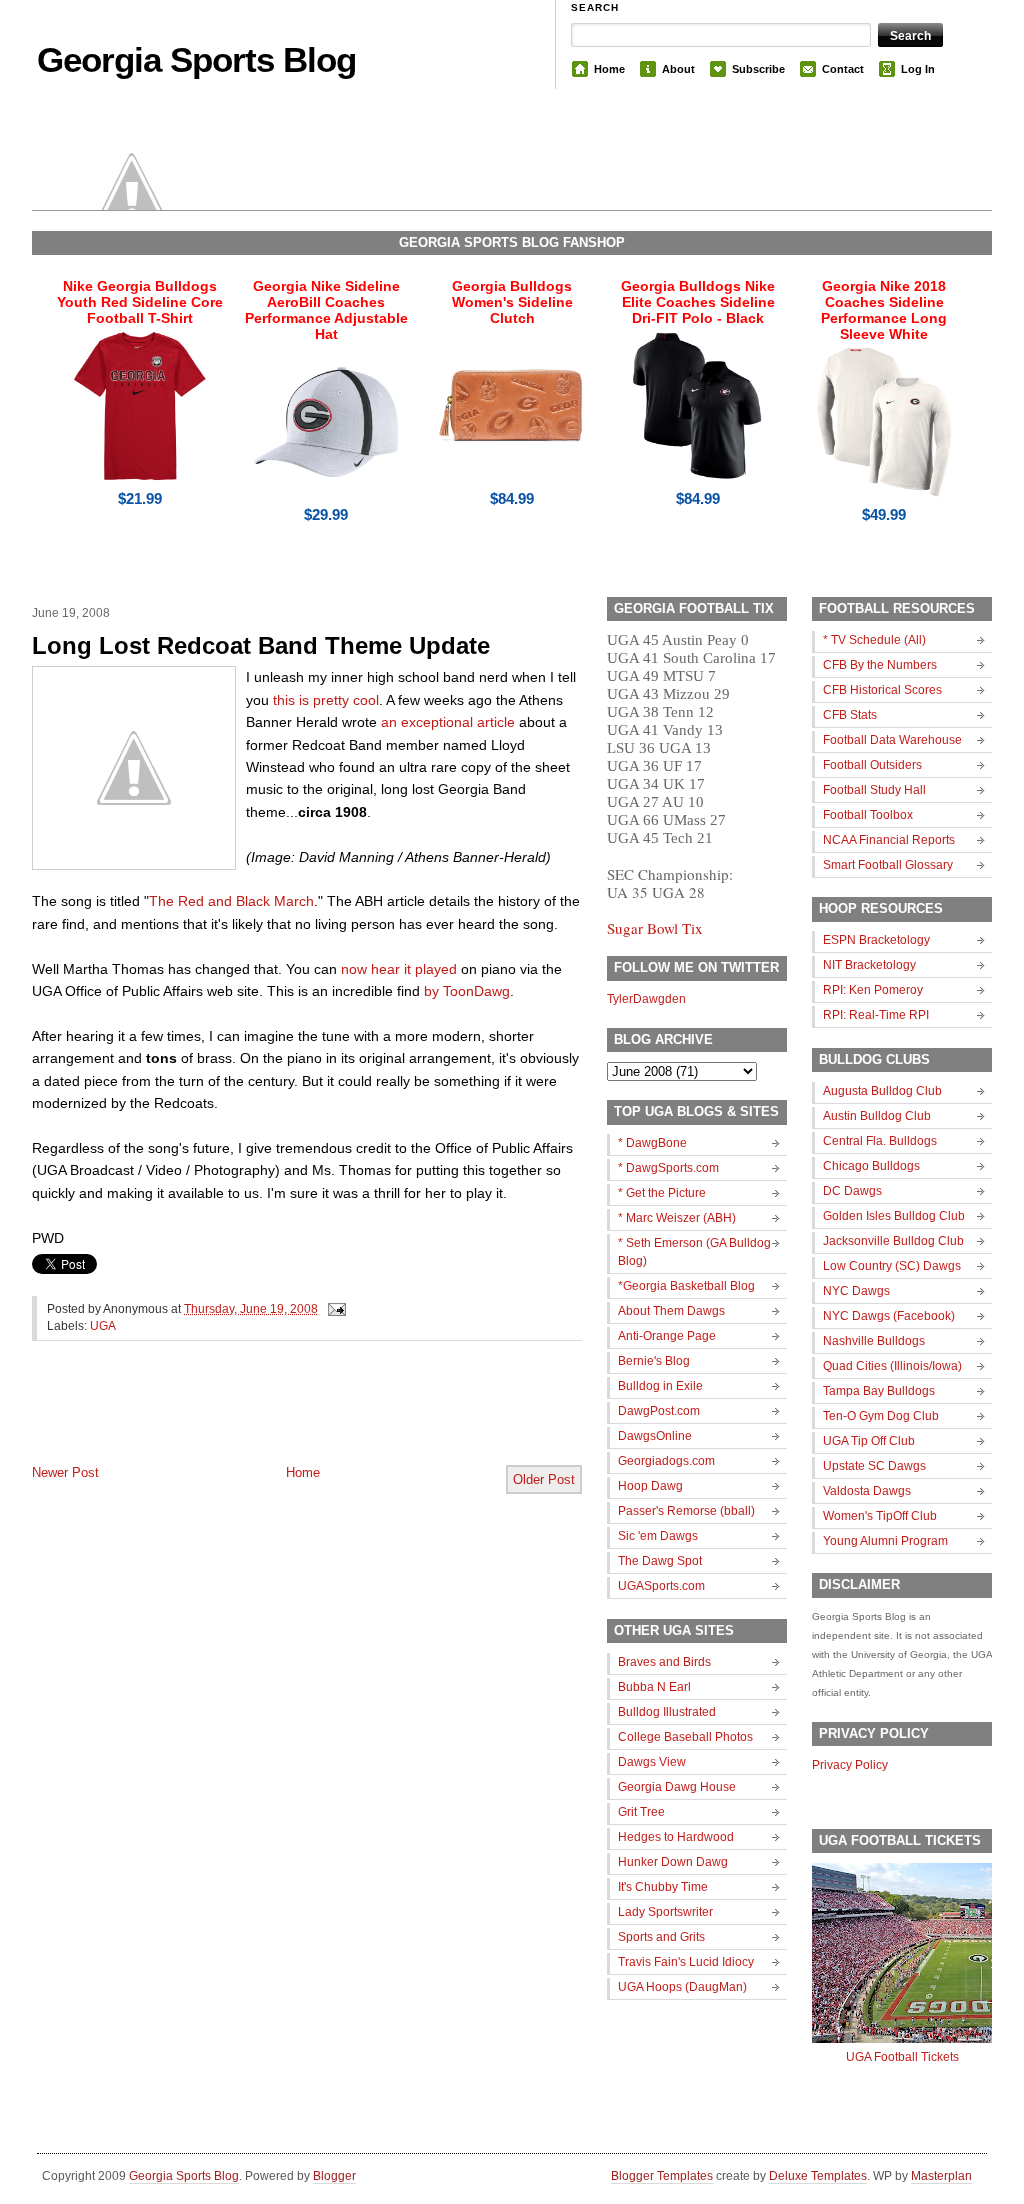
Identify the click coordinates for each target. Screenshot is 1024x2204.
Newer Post (65, 1472)
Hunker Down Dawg (673, 1862)
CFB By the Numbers (880, 665)
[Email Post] (334, 1309)
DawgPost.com (659, 1411)
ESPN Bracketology (876, 940)
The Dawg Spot (660, 1561)
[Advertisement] (266, 1419)
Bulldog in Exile (660, 1386)
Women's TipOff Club (880, 1516)
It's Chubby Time (663, 1887)
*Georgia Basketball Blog (686, 1286)
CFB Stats (850, 715)
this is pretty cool (326, 700)
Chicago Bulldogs (871, 1166)
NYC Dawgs (856, 1291)
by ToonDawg (467, 991)
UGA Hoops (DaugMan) (682, 1987)
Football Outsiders (872, 765)
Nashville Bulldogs (874, 1341)
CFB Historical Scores (882, 690)
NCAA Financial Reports (889, 840)
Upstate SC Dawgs (874, 1466)
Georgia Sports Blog (196, 59)
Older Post (544, 1479)
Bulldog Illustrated (667, 1712)
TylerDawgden (646, 999)
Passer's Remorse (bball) (686, 1511)
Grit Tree (641, 1812)
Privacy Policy (850, 1765)
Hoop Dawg (650, 1486)
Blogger (334, 2176)
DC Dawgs (852, 1191)
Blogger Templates (662, 2176)
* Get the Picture (662, 1193)
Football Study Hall (874, 790)
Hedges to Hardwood (676, 1837)
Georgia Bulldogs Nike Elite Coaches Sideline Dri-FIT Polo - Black (698, 302)
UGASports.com (661, 1586)
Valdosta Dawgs (867, 1491)
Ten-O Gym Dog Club (881, 1416)
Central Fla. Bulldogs (880, 1141)
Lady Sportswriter (665, 1912)
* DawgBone (652, 1143)
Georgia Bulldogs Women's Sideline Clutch (512, 302)
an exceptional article (448, 722)
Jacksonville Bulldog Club (893, 1241)
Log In (918, 69)
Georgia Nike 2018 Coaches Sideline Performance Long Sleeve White (884, 310)
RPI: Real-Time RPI (876, 1015)
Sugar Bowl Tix (655, 928)
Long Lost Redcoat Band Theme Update (261, 645)
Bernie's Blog (654, 1361)
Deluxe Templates (818, 2176)
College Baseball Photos (685, 1737)
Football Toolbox (868, 815)
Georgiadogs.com (666, 1461)
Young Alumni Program (885, 1541)
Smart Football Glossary (888, 865)
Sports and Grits (661, 1937)
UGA (103, 1326)
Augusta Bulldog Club (882, 1091)
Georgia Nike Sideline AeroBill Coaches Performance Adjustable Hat (326, 310)
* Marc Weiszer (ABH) (677, 1218)
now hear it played (399, 969)
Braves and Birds (664, 1662)
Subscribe (758, 69)
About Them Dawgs (671, 1311)
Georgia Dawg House (677, 1787)
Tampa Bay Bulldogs (879, 1391)
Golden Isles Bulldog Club (894, 1216)
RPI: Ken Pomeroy (873, 990)
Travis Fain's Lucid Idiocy (686, 1962)
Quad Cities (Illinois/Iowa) (892, 1366)
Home (609, 69)
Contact (843, 69)
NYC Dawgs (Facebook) (889, 1316)
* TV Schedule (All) (874, 640)
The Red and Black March (231, 901)
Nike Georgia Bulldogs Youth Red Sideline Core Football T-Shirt (140, 302)
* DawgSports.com (668, 1168)
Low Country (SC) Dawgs (892, 1266)
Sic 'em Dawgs (658, 1536)
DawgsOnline (655, 1436)
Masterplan (941, 2176)
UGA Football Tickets (902, 2057)
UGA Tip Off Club (869, 1441)
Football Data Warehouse (892, 740)
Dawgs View (652, 1762)
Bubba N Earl (654, 1687)
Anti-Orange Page (667, 1336)
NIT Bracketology (869, 965)
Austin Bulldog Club (877, 1116)
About (678, 69)
